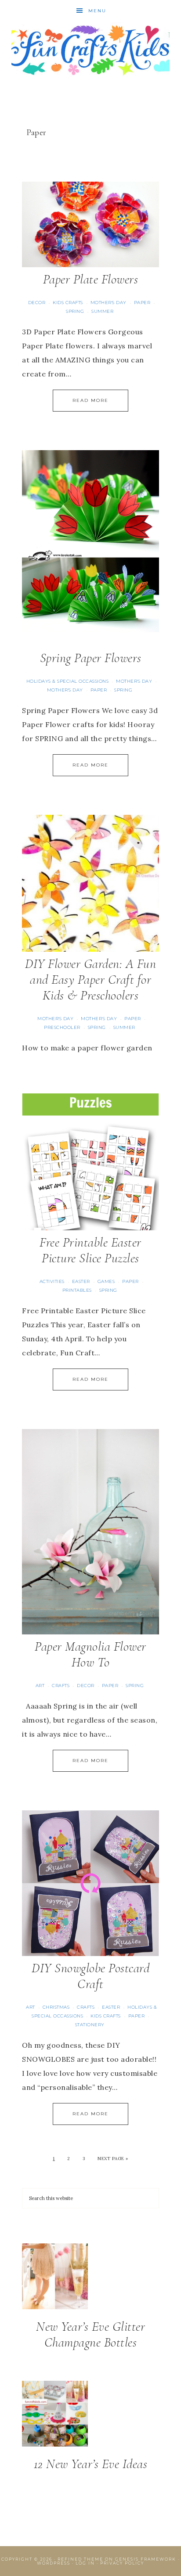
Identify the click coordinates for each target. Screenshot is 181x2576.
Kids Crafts (68, 303)
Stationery (90, 2025)
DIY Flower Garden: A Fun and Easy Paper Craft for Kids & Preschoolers (90, 980)
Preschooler (62, 1027)
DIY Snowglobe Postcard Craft (90, 1976)
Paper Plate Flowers (91, 279)
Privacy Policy (122, 2563)
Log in (85, 2563)
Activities (52, 1281)
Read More (90, 400)
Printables (77, 1290)
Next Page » (113, 2159)
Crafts (61, 1686)
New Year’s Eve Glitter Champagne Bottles (90, 2334)
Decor (37, 303)
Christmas (56, 2007)
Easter (81, 1281)
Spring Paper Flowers (91, 658)
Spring (75, 311)
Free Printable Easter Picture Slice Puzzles (90, 1250)
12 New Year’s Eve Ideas (91, 2464)
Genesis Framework (146, 2559)
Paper (142, 303)
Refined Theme (80, 2559)
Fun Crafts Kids (91, 49)
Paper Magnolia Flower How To (90, 1654)
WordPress (54, 2563)
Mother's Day (109, 303)
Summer (102, 311)
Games (106, 1281)
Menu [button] (97, 11)
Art (40, 1686)
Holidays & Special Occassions (68, 681)
